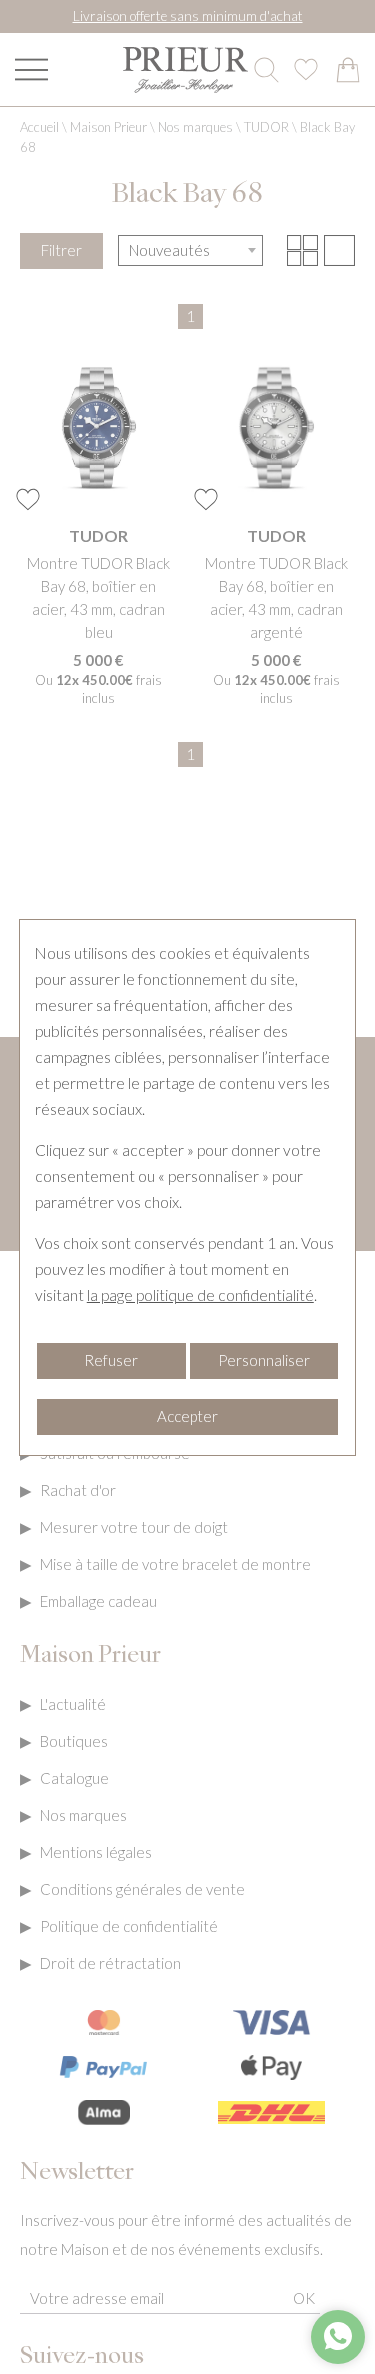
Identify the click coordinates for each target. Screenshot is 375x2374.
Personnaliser (264, 1360)
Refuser (111, 1360)
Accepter (187, 1416)
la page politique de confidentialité (200, 1295)
